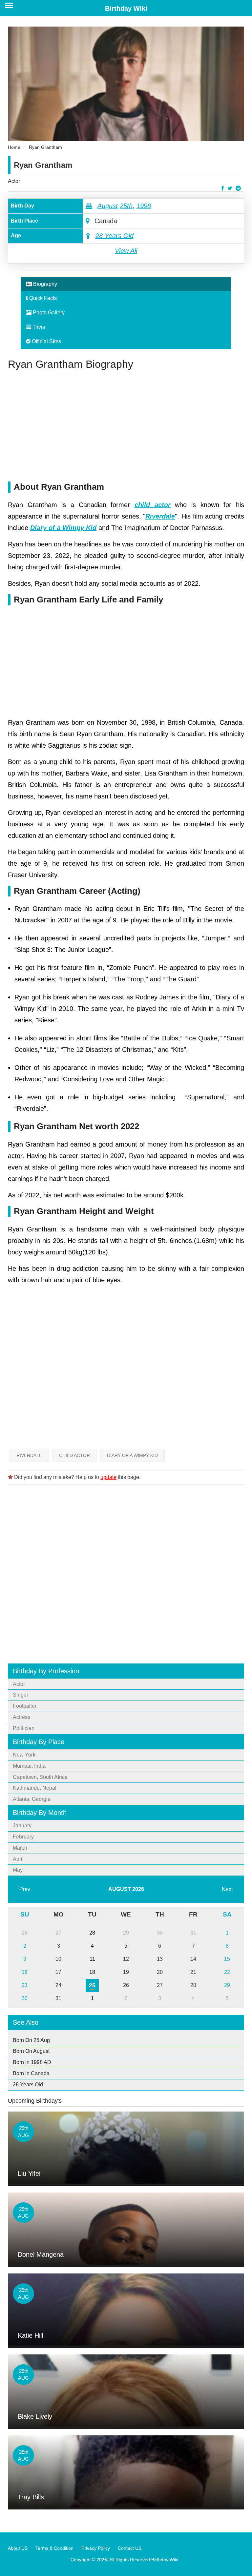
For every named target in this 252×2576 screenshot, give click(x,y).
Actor (14, 181)
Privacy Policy (96, 2548)
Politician (24, 1728)
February (23, 1837)
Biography (44, 284)
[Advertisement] (126, 426)
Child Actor (74, 1455)
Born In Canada (31, 2073)
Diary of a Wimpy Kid (63, 528)
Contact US (130, 2548)
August (108, 206)
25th (126, 206)
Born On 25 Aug (31, 2040)
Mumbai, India (29, 1766)
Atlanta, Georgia (32, 1799)
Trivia (38, 327)
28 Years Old (115, 236)
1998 (144, 206)
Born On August (31, 2051)
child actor (153, 505)
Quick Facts (42, 298)
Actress (21, 1717)
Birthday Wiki (126, 9)
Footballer (25, 1706)
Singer (21, 1695)
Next (227, 1889)
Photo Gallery (48, 313)
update (108, 1477)
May (18, 1870)
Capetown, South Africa (40, 1777)
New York (24, 1755)
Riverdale (160, 516)
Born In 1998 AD (32, 2062)
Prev (25, 1889)
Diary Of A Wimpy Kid (132, 1455)
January (22, 1826)
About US (18, 2548)
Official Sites (46, 341)
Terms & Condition (54, 2548)
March (20, 1848)
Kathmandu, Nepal (35, 1788)
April (18, 1859)
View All (126, 251)
